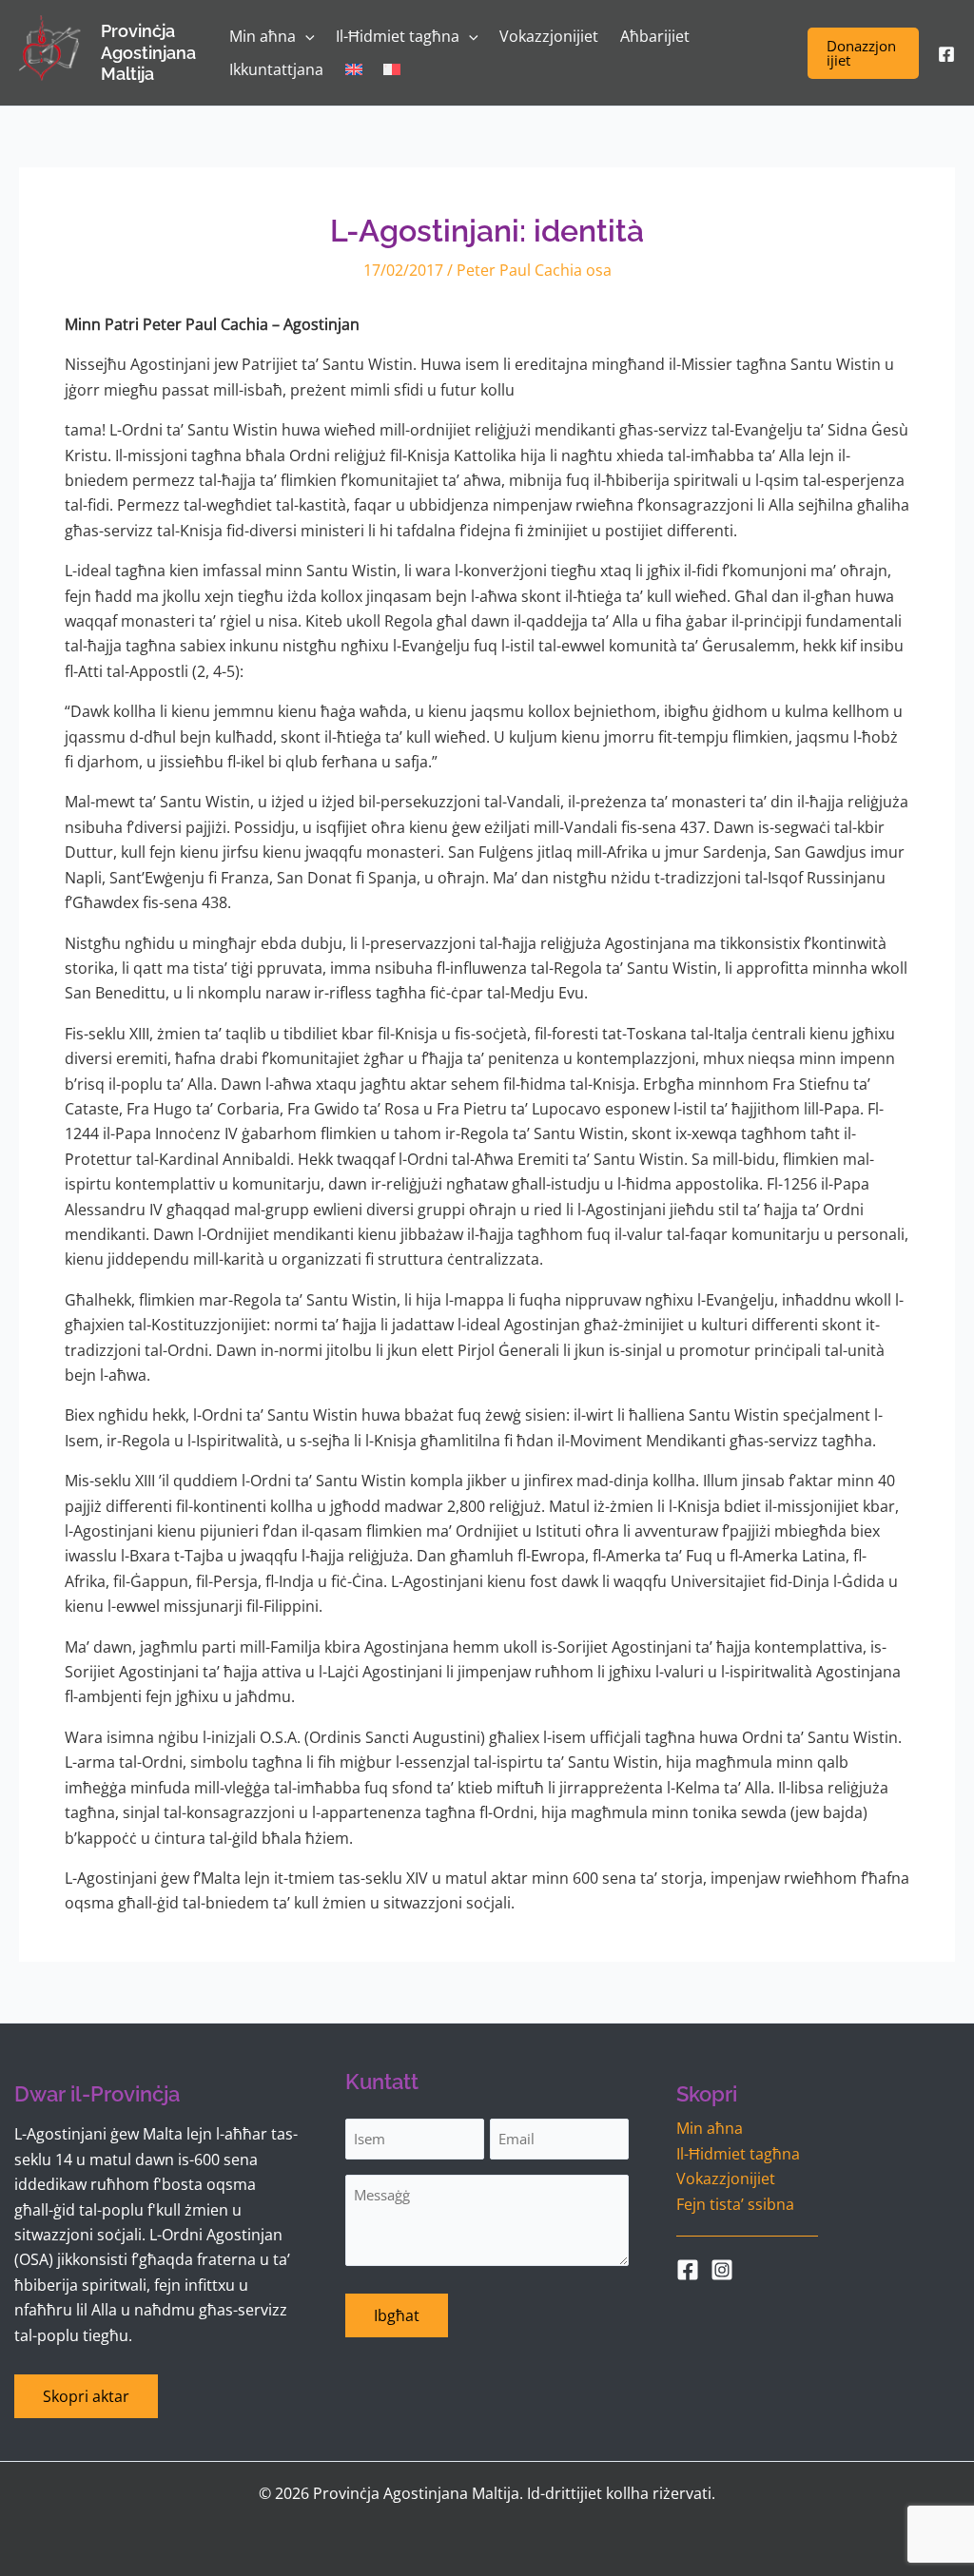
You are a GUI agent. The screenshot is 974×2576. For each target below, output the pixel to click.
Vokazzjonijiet (726, 2179)
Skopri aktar (86, 2396)
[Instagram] (722, 2270)
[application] (305, 37)
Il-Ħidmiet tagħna (738, 2154)
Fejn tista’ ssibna (735, 2204)
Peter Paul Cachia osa (534, 270)
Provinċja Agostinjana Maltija (148, 52)
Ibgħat (397, 2315)
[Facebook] (946, 54)
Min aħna (710, 2128)
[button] (863, 53)
